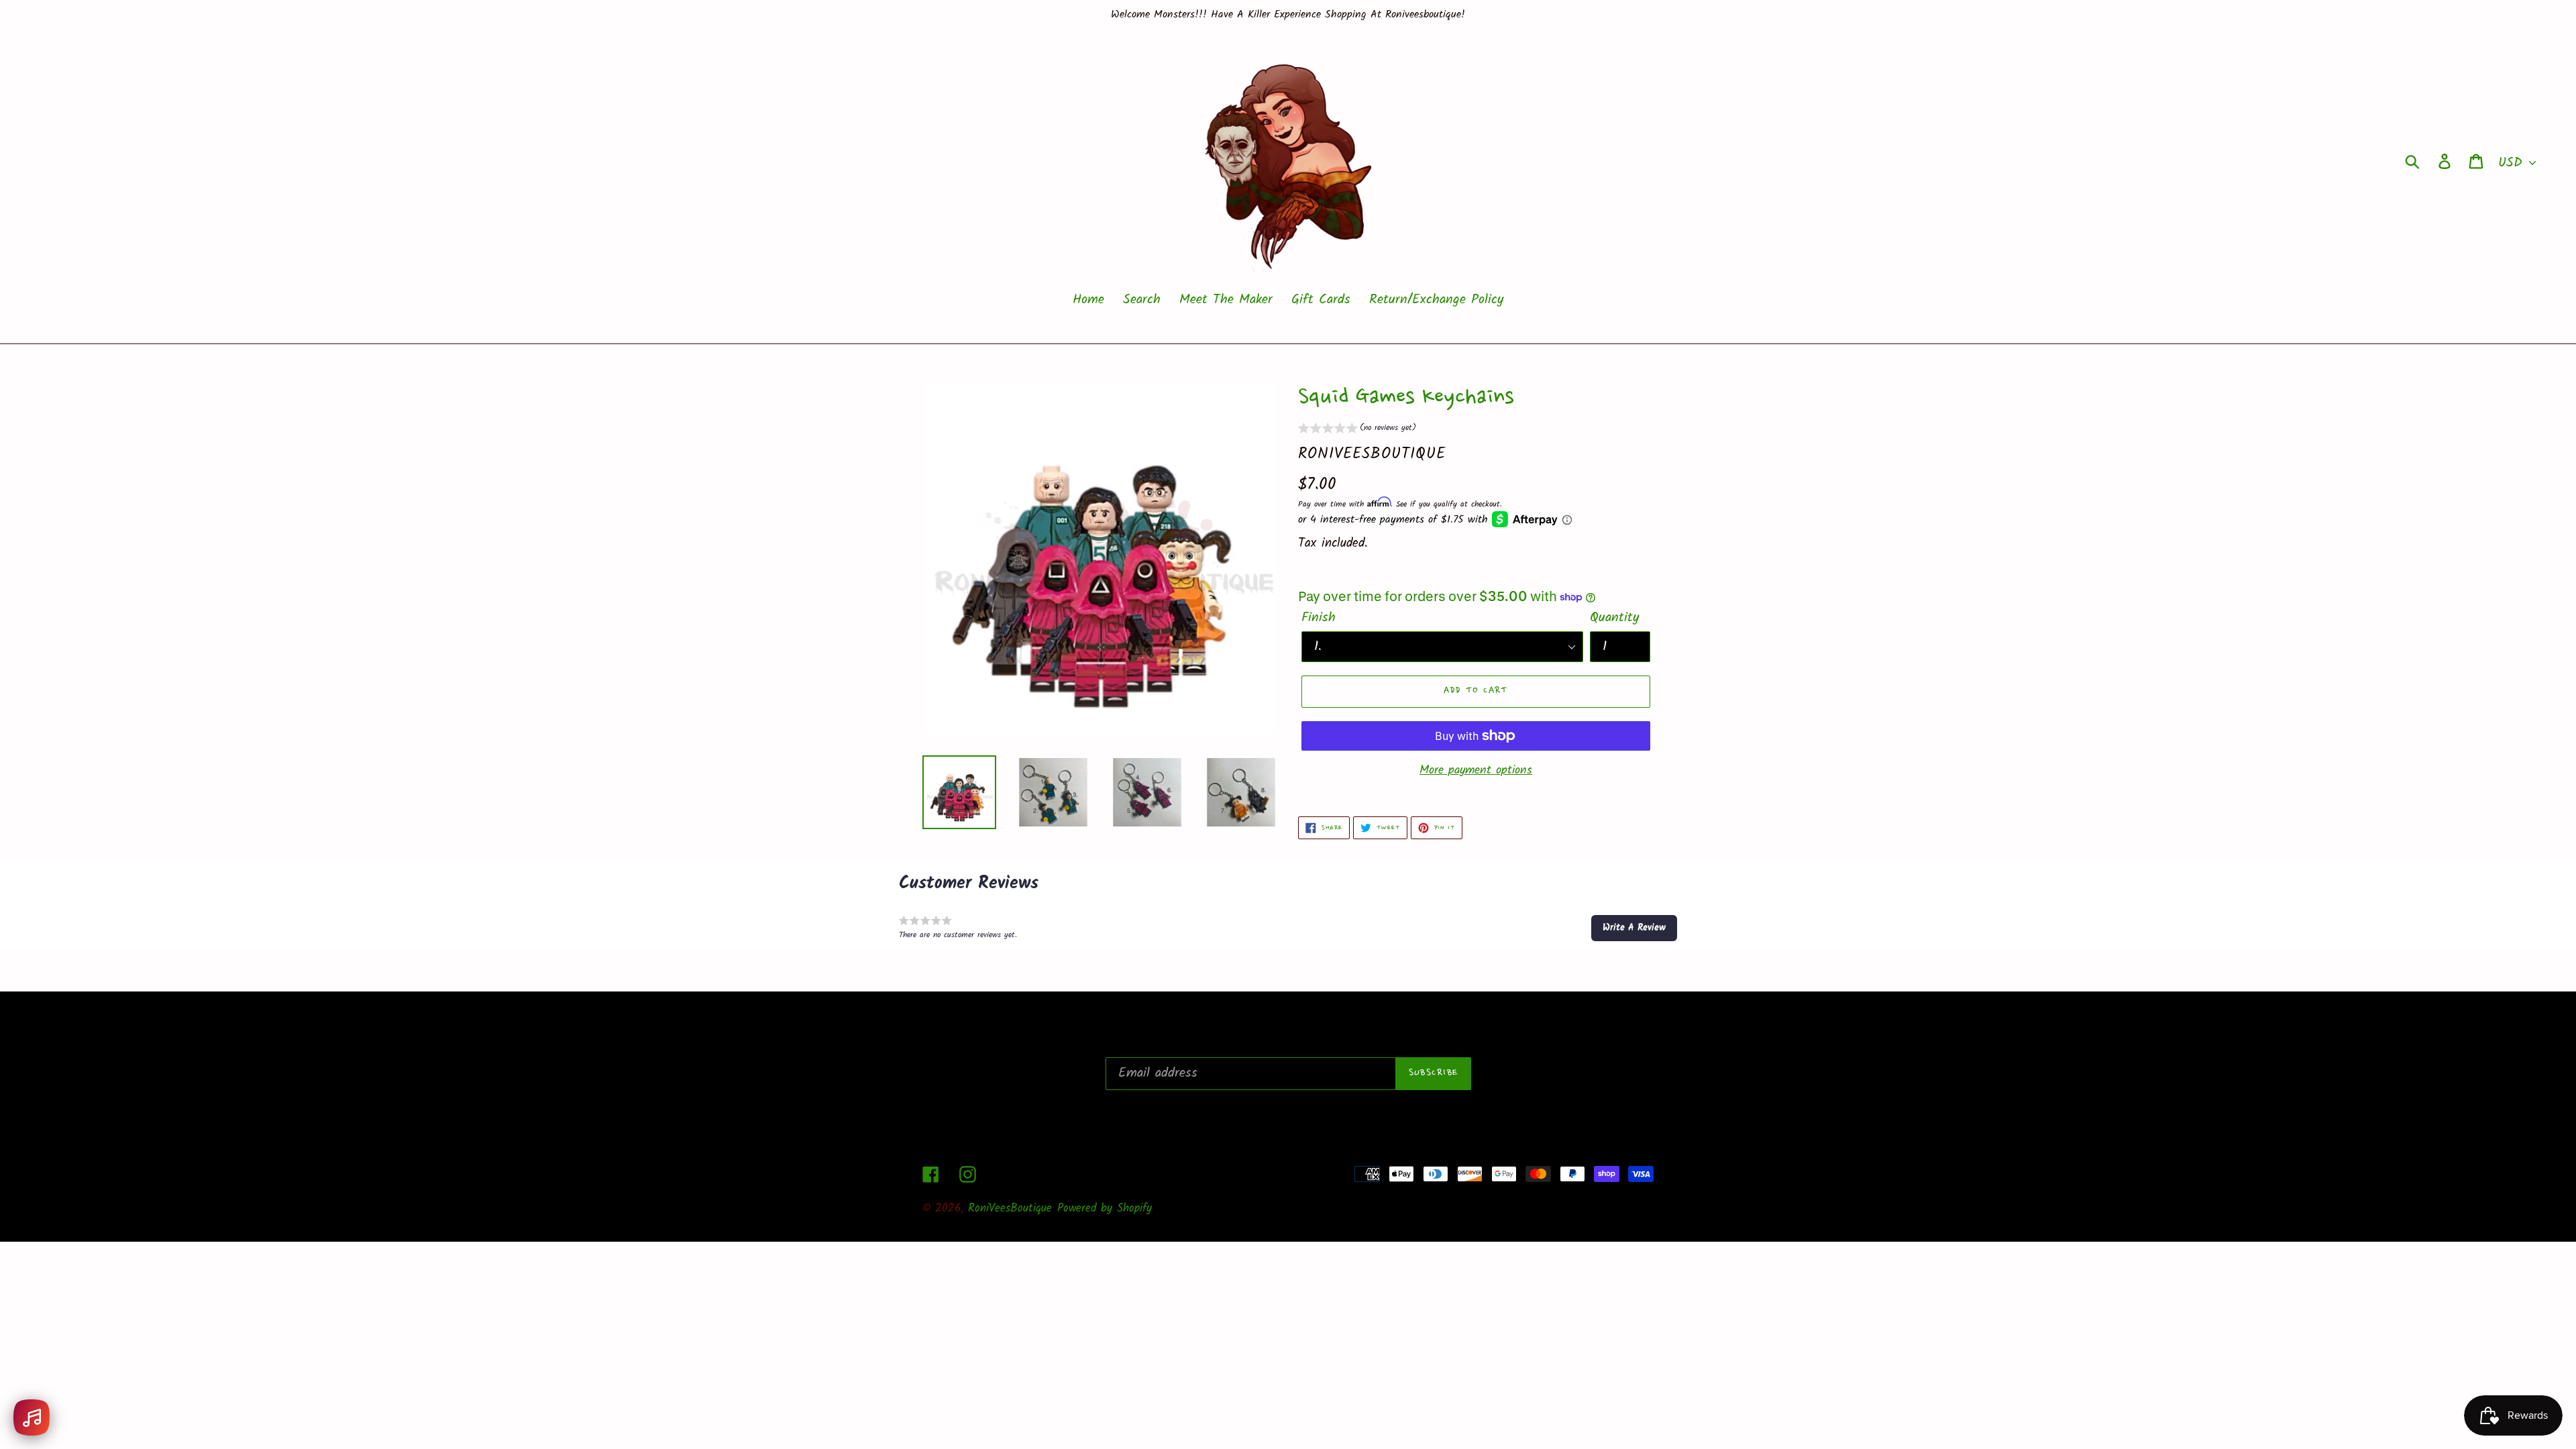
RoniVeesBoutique (1010, 1209)
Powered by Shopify (1105, 1209)
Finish (1319, 618)
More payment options (1476, 770)
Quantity (1614, 618)
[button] (1357, 430)
